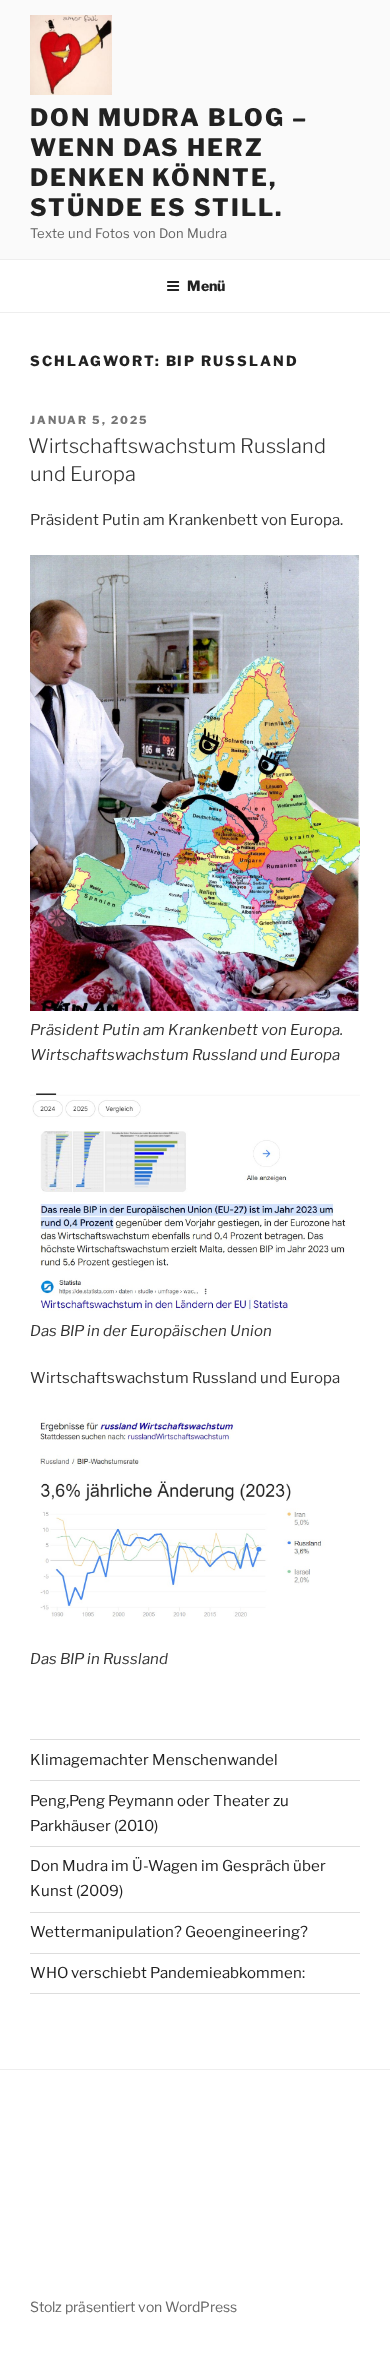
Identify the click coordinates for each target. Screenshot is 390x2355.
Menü (206, 285)
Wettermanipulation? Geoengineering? (169, 1932)
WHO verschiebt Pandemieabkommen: (167, 1973)
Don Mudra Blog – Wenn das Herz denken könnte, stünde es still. (169, 162)
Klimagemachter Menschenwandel (154, 1760)
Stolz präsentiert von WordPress (133, 2306)
